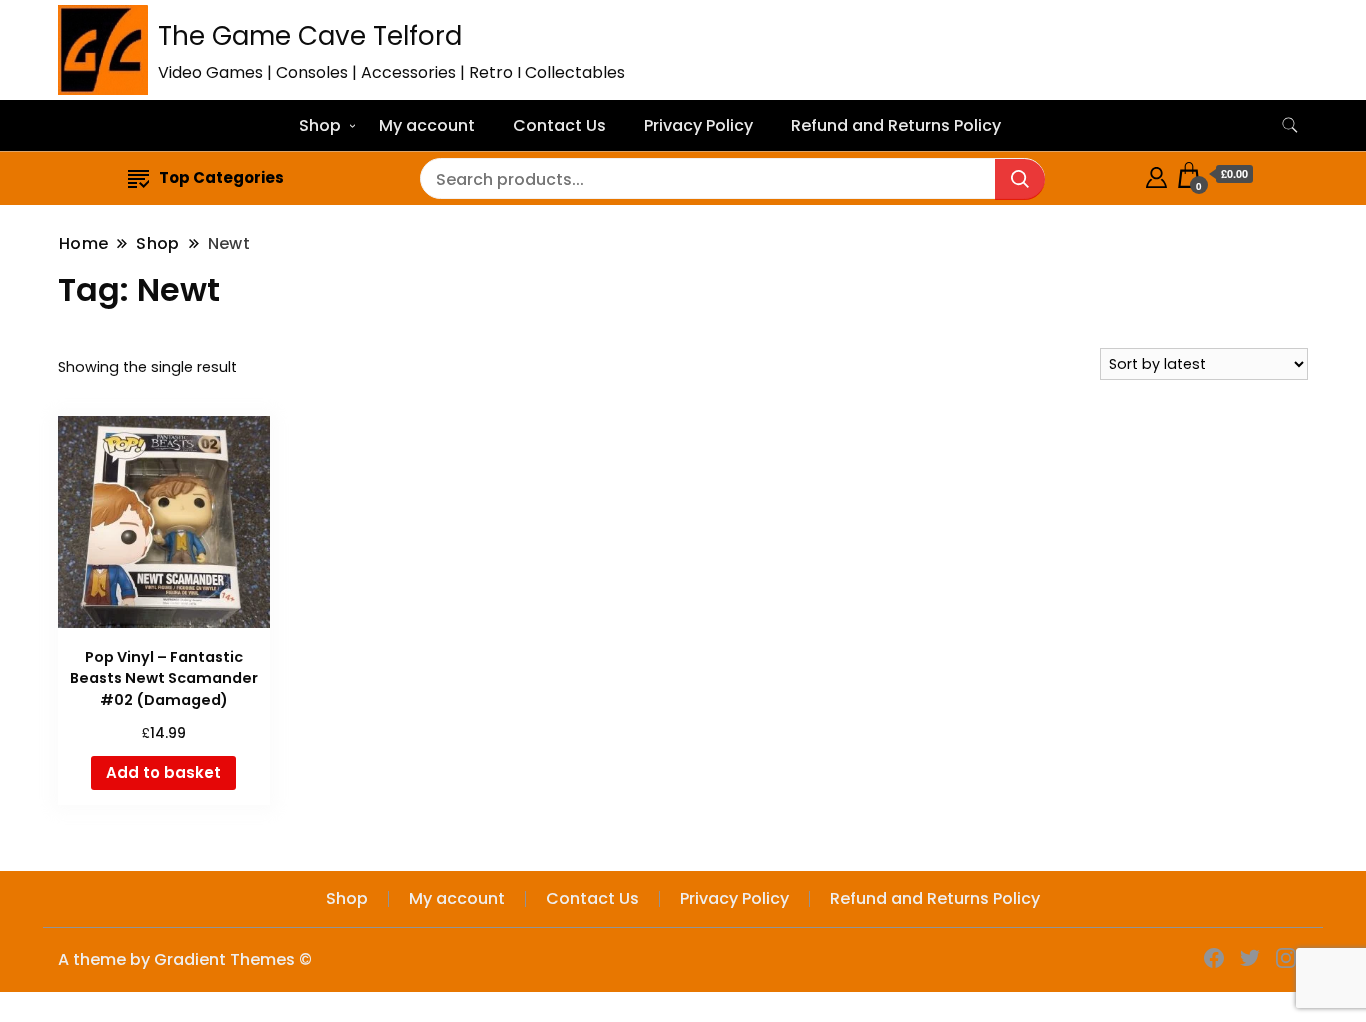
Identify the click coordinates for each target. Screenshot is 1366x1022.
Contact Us (559, 125)
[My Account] (1156, 174)
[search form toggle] (1290, 125)
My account (427, 125)
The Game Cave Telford (310, 36)
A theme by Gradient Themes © (185, 959)
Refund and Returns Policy (896, 125)
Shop (320, 125)
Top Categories (221, 177)
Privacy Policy (698, 125)
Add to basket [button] (163, 772)
